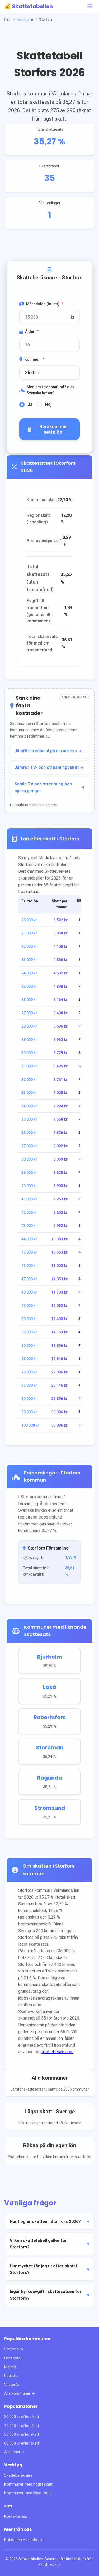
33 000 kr (29, 1093)
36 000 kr (29, 1133)
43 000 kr (29, 1226)
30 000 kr (29, 1053)
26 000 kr (29, 1000)
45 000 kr (29, 1252)
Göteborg (12, 2358)
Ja (30, 404)
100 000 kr (30, 1425)
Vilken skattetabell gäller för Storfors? (38, 2244)
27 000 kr (29, 1013)
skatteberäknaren (57, 2052)
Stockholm (14, 2349)
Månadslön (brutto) (45, 304)
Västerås (12, 2385)
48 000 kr (29, 1292)
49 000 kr (29, 1306)
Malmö (10, 2367)
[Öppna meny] (90, 6)
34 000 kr (29, 1106)
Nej (48, 404)
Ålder (32, 331)
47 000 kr (29, 1279)
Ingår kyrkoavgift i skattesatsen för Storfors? (46, 2295)
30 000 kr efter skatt (22, 2417)
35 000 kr (29, 1119)
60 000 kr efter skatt (22, 2443)
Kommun (34, 359)
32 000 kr (29, 1080)
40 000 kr (29, 1186)
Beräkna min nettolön (53, 429)
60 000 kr (29, 1346)
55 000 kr (29, 1332)
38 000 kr (29, 1159)
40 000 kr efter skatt (22, 2426)
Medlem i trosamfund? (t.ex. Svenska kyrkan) (51, 390)
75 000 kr (29, 1385)
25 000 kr (29, 987)
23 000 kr (29, 960)
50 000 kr (29, 1319)
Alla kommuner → (20, 2393)
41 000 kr (29, 1199)
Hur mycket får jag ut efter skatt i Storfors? (43, 2269)
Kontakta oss (16, 2516)
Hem (8, 19)
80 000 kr (29, 1399)
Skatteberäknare (18, 2475)
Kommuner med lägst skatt (28, 2493)
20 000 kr (29, 920)
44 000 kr (29, 1239)
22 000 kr (29, 947)
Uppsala (11, 2376)
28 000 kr (29, 1026)
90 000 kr (29, 1412)
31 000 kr (29, 1066)
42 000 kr (29, 1213)
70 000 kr (29, 1372)
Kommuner (25, 19)
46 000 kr (29, 1266)
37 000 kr (29, 1146)
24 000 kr (29, 973)
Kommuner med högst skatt (28, 2484)
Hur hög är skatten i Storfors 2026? (45, 2222)
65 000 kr (29, 1359)
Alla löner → (15, 2452)
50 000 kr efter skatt (22, 2434)
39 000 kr (29, 1173)
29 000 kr (29, 1040)
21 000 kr (29, 933)
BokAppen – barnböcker (25, 2540)
